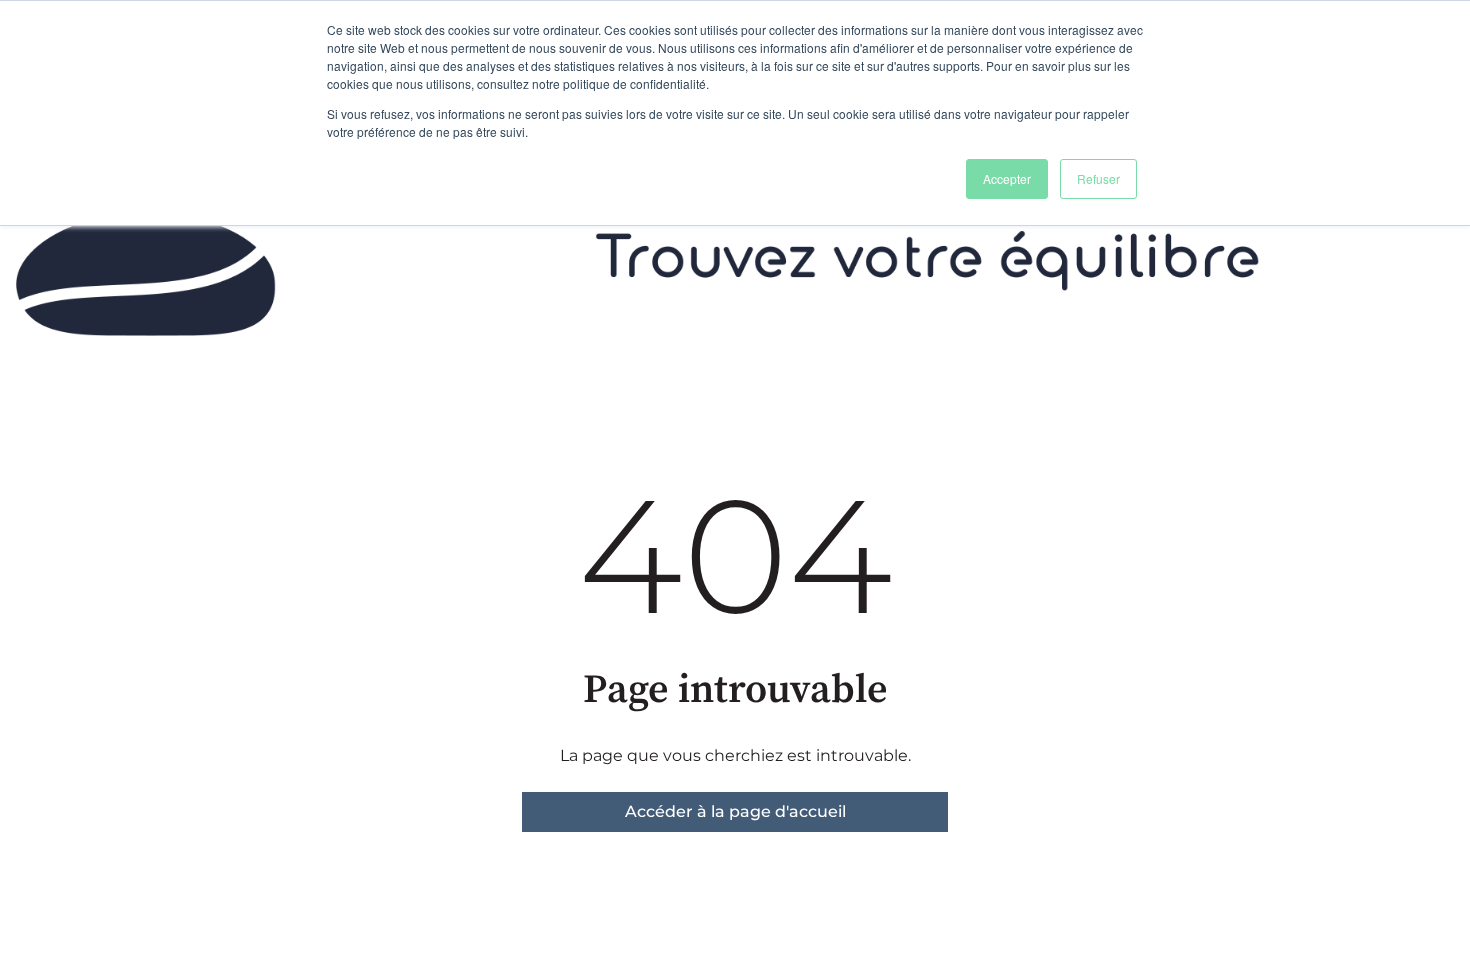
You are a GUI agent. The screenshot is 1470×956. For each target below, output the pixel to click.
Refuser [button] (1098, 178)
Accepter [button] (1007, 178)
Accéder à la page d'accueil (735, 811)
